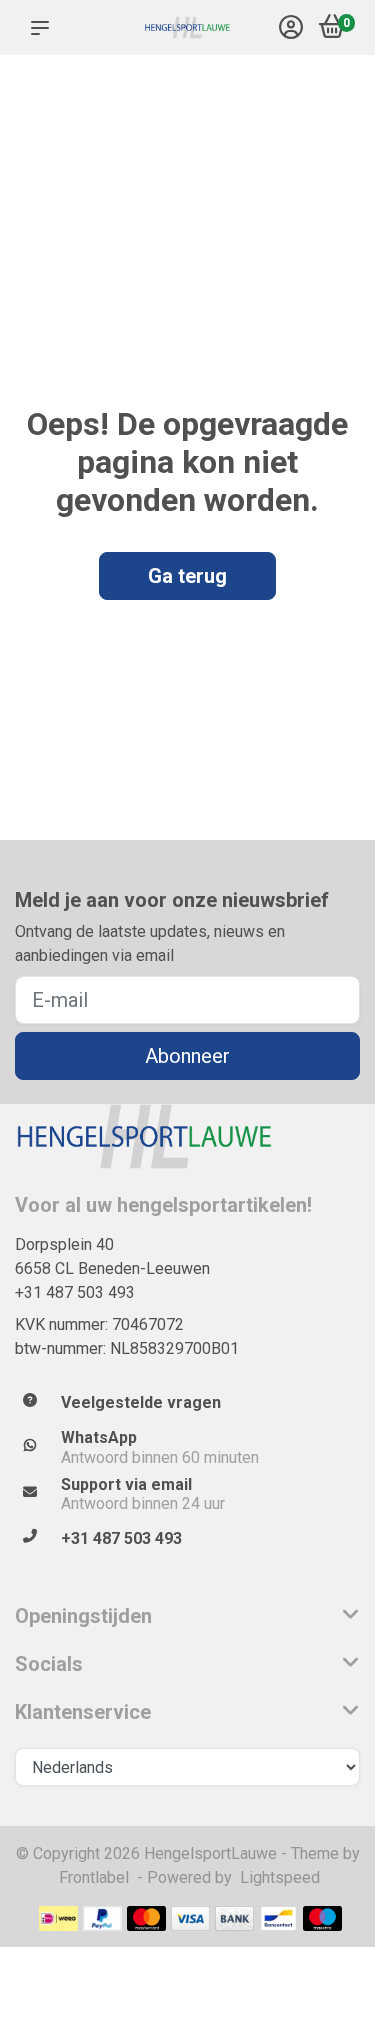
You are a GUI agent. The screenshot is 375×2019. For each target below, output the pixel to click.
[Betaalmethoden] (58, 1918)
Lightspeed (280, 1877)
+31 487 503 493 (75, 1292)
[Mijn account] (291, 29)
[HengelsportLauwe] (187, 28)
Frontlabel (94, 1877)
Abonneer (187, 1056)
